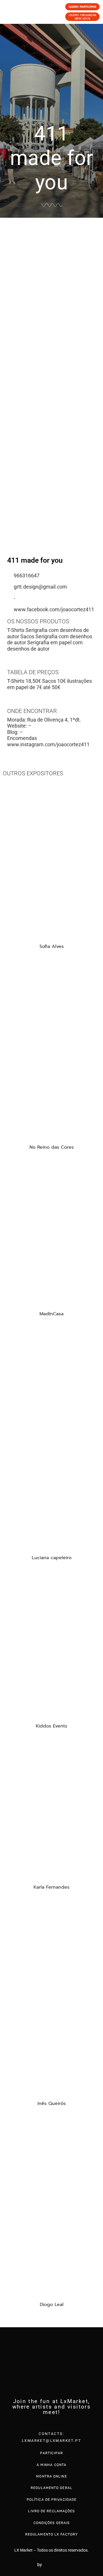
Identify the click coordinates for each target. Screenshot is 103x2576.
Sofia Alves (52, 946)
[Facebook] (40, 2423)
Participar (51, 2453)
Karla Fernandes (51, 1887)
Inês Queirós (52, 2103)
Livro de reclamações (51, 2511)
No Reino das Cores (52, 1147)
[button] (6, 304)
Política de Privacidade (51, 2500)
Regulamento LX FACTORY (51, 2534)
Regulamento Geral (51, 2488)
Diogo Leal (52, 2305)
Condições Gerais (52, 2523)
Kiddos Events (51, 1726)
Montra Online (51, 2476)
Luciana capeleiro (52, 1558)
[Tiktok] (63, 2423)
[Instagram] (51, 2423)
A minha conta (51, 2465)
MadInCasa (51, 1314)
